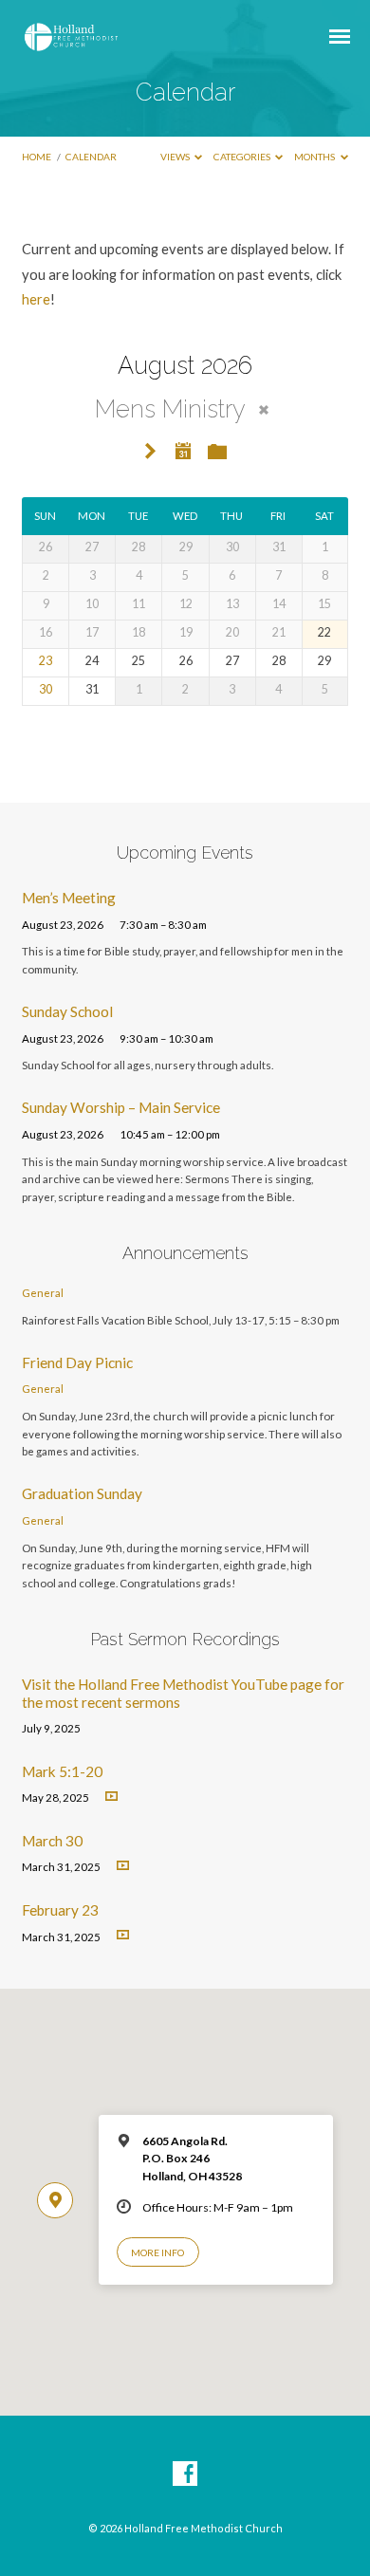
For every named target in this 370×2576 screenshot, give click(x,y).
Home (37, 157)
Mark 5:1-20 (62, 1771)
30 (46, 689)
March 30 (52, 1841)
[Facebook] (185, 2474)
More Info (157, 2252)
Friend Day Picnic (77, 1362)
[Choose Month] (183, 451)
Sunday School (67, 1011)
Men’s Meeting (69, 898)
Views (176, 157)
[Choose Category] (217, 453)
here (36, 299)
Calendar (91, 157)
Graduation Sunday (82, 1493)
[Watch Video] (111, 1797)
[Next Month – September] (151, 452)
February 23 (60, 1910)
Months (315, 157)
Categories (243, 157)
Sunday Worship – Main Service (121, 1107)
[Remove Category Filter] (264, 410)
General (43, 1293)
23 (46, 661)
